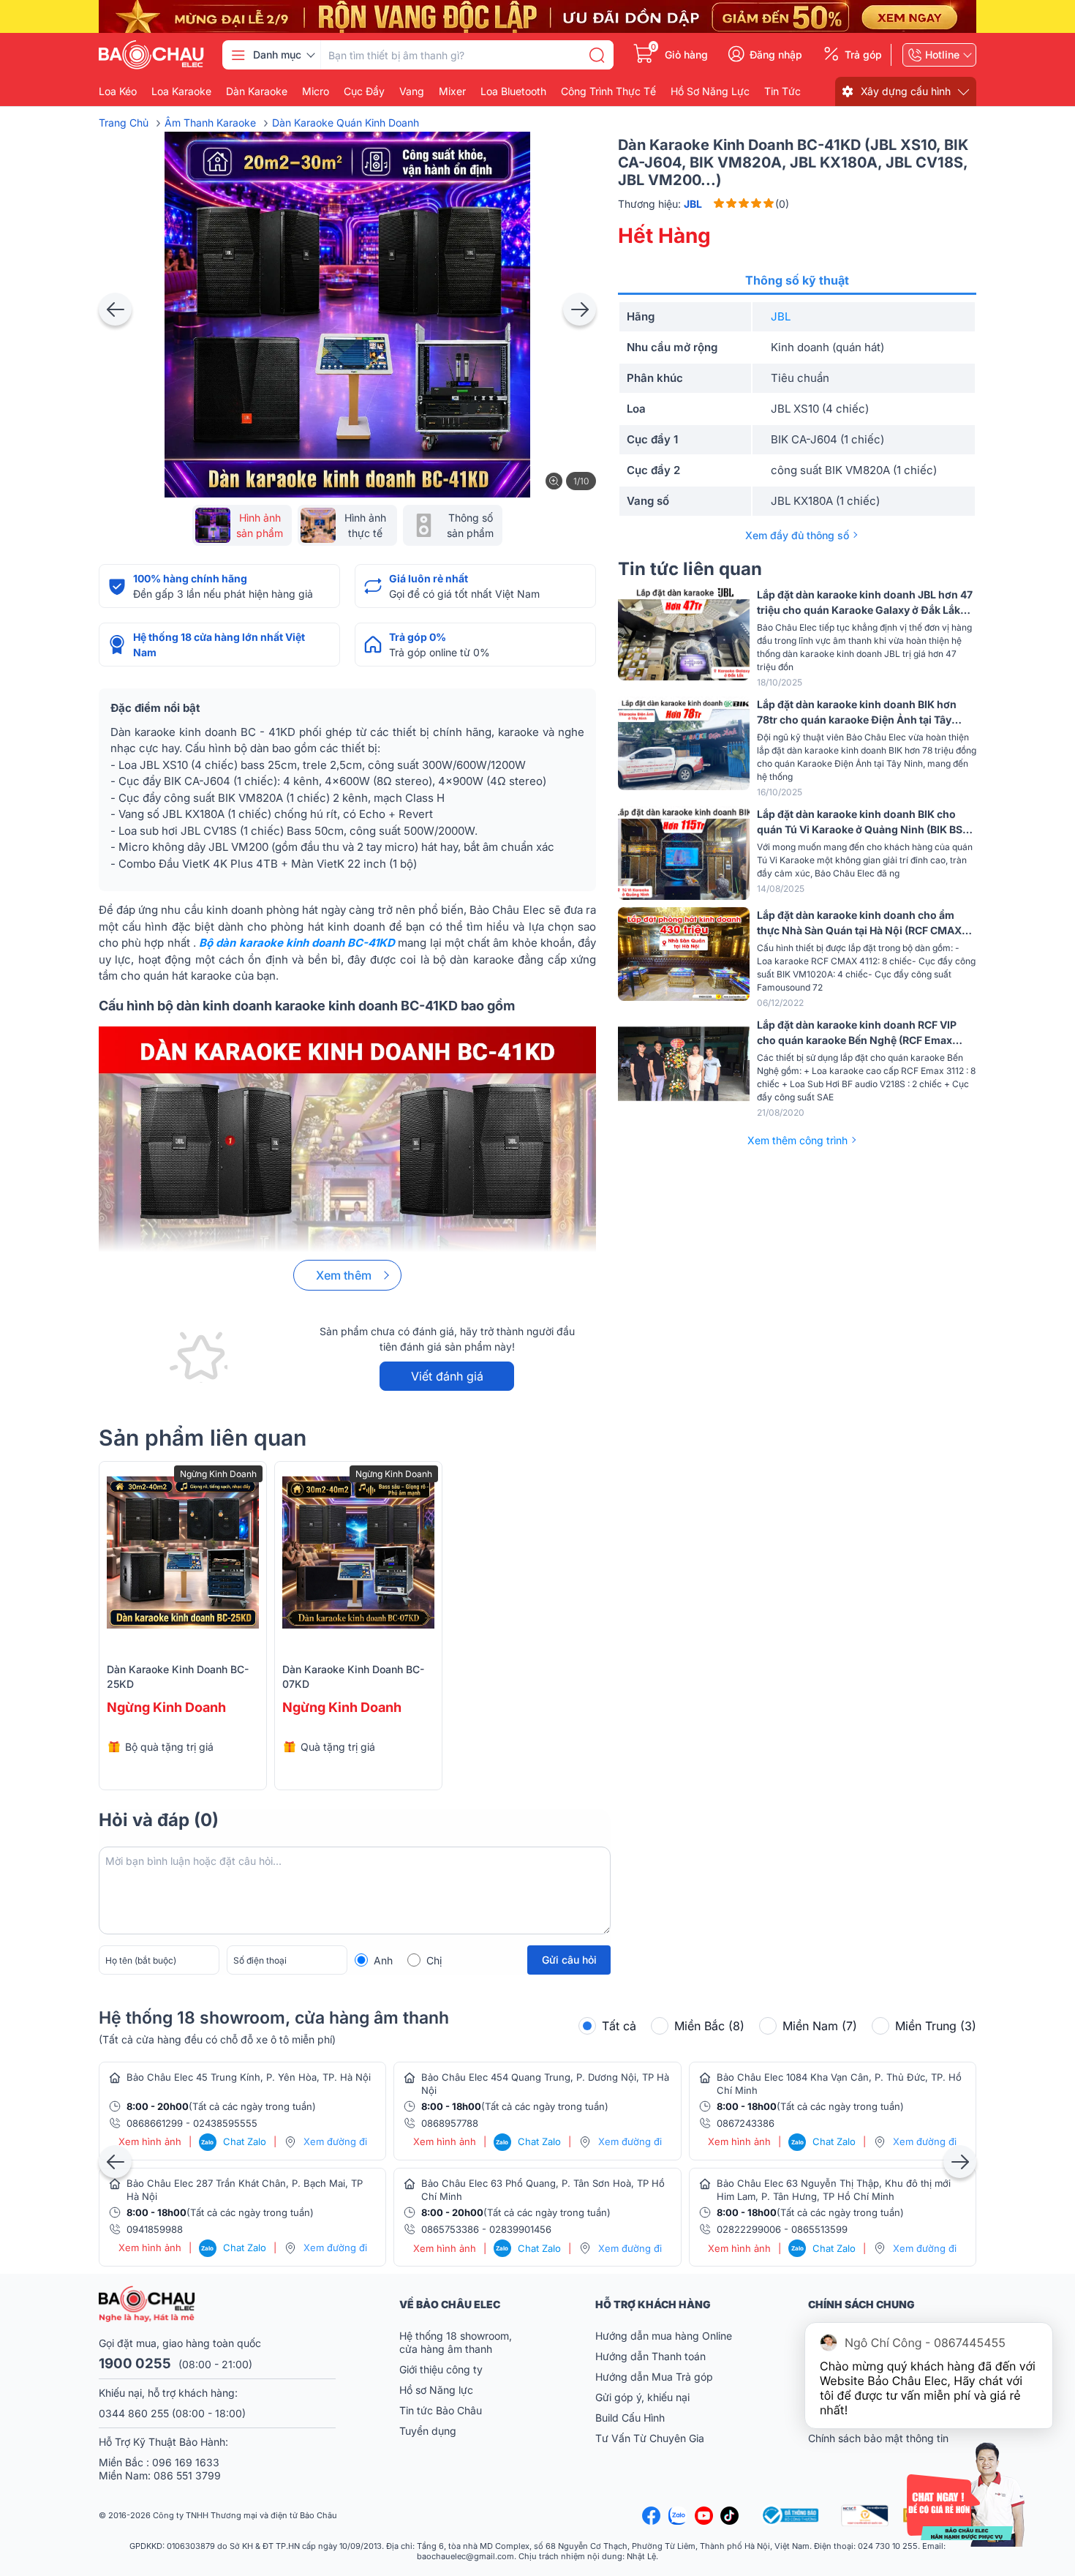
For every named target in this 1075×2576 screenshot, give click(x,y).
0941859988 (155, 2229)
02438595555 (225, 2123)
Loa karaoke (181, 91)
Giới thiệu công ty (441, 2369)
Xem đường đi (335, 2141)
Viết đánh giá (447, 1376)
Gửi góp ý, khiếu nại (642, 2397)
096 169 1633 (186, 2462)
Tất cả (619, 2026)
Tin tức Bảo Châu (441, 2410)
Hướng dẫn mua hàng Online (664, 2336)
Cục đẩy (364, 91)
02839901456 (520, 2229)
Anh (383, 1960)
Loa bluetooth (513, 91)
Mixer (452, 91)
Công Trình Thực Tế (608, 91)
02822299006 (749, 2229)
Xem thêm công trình (797, 1140)
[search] (597, 55)
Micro (316, 91)
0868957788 (450, 2123)
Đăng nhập (776, 55)
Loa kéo (118, 91)
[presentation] (115, 309)
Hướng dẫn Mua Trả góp (654, 2377)
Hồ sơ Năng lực (436, 2390)
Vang (412, 91)
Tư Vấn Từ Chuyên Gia (651, 2438)
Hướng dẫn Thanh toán (650, 2356)
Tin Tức (782, 91)
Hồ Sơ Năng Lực (710, 91)
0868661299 (155, 2123)
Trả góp (863, 55)
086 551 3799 (187, 2475)
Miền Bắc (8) (709, 2026)
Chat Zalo (234, 2141)
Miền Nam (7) (820, 2026)
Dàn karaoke (257, 91)
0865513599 (819, 2229)
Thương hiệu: (660, 204)
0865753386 (450, 2229)
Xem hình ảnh (150, 2142)
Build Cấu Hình (630, 2418)
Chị (434, 1960)
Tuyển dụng (428, 2431)
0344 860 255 (134, 2413)
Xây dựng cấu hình (906, 91)
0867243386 (746, 2123)
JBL (781, 316)
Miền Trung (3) (936, 2026)
